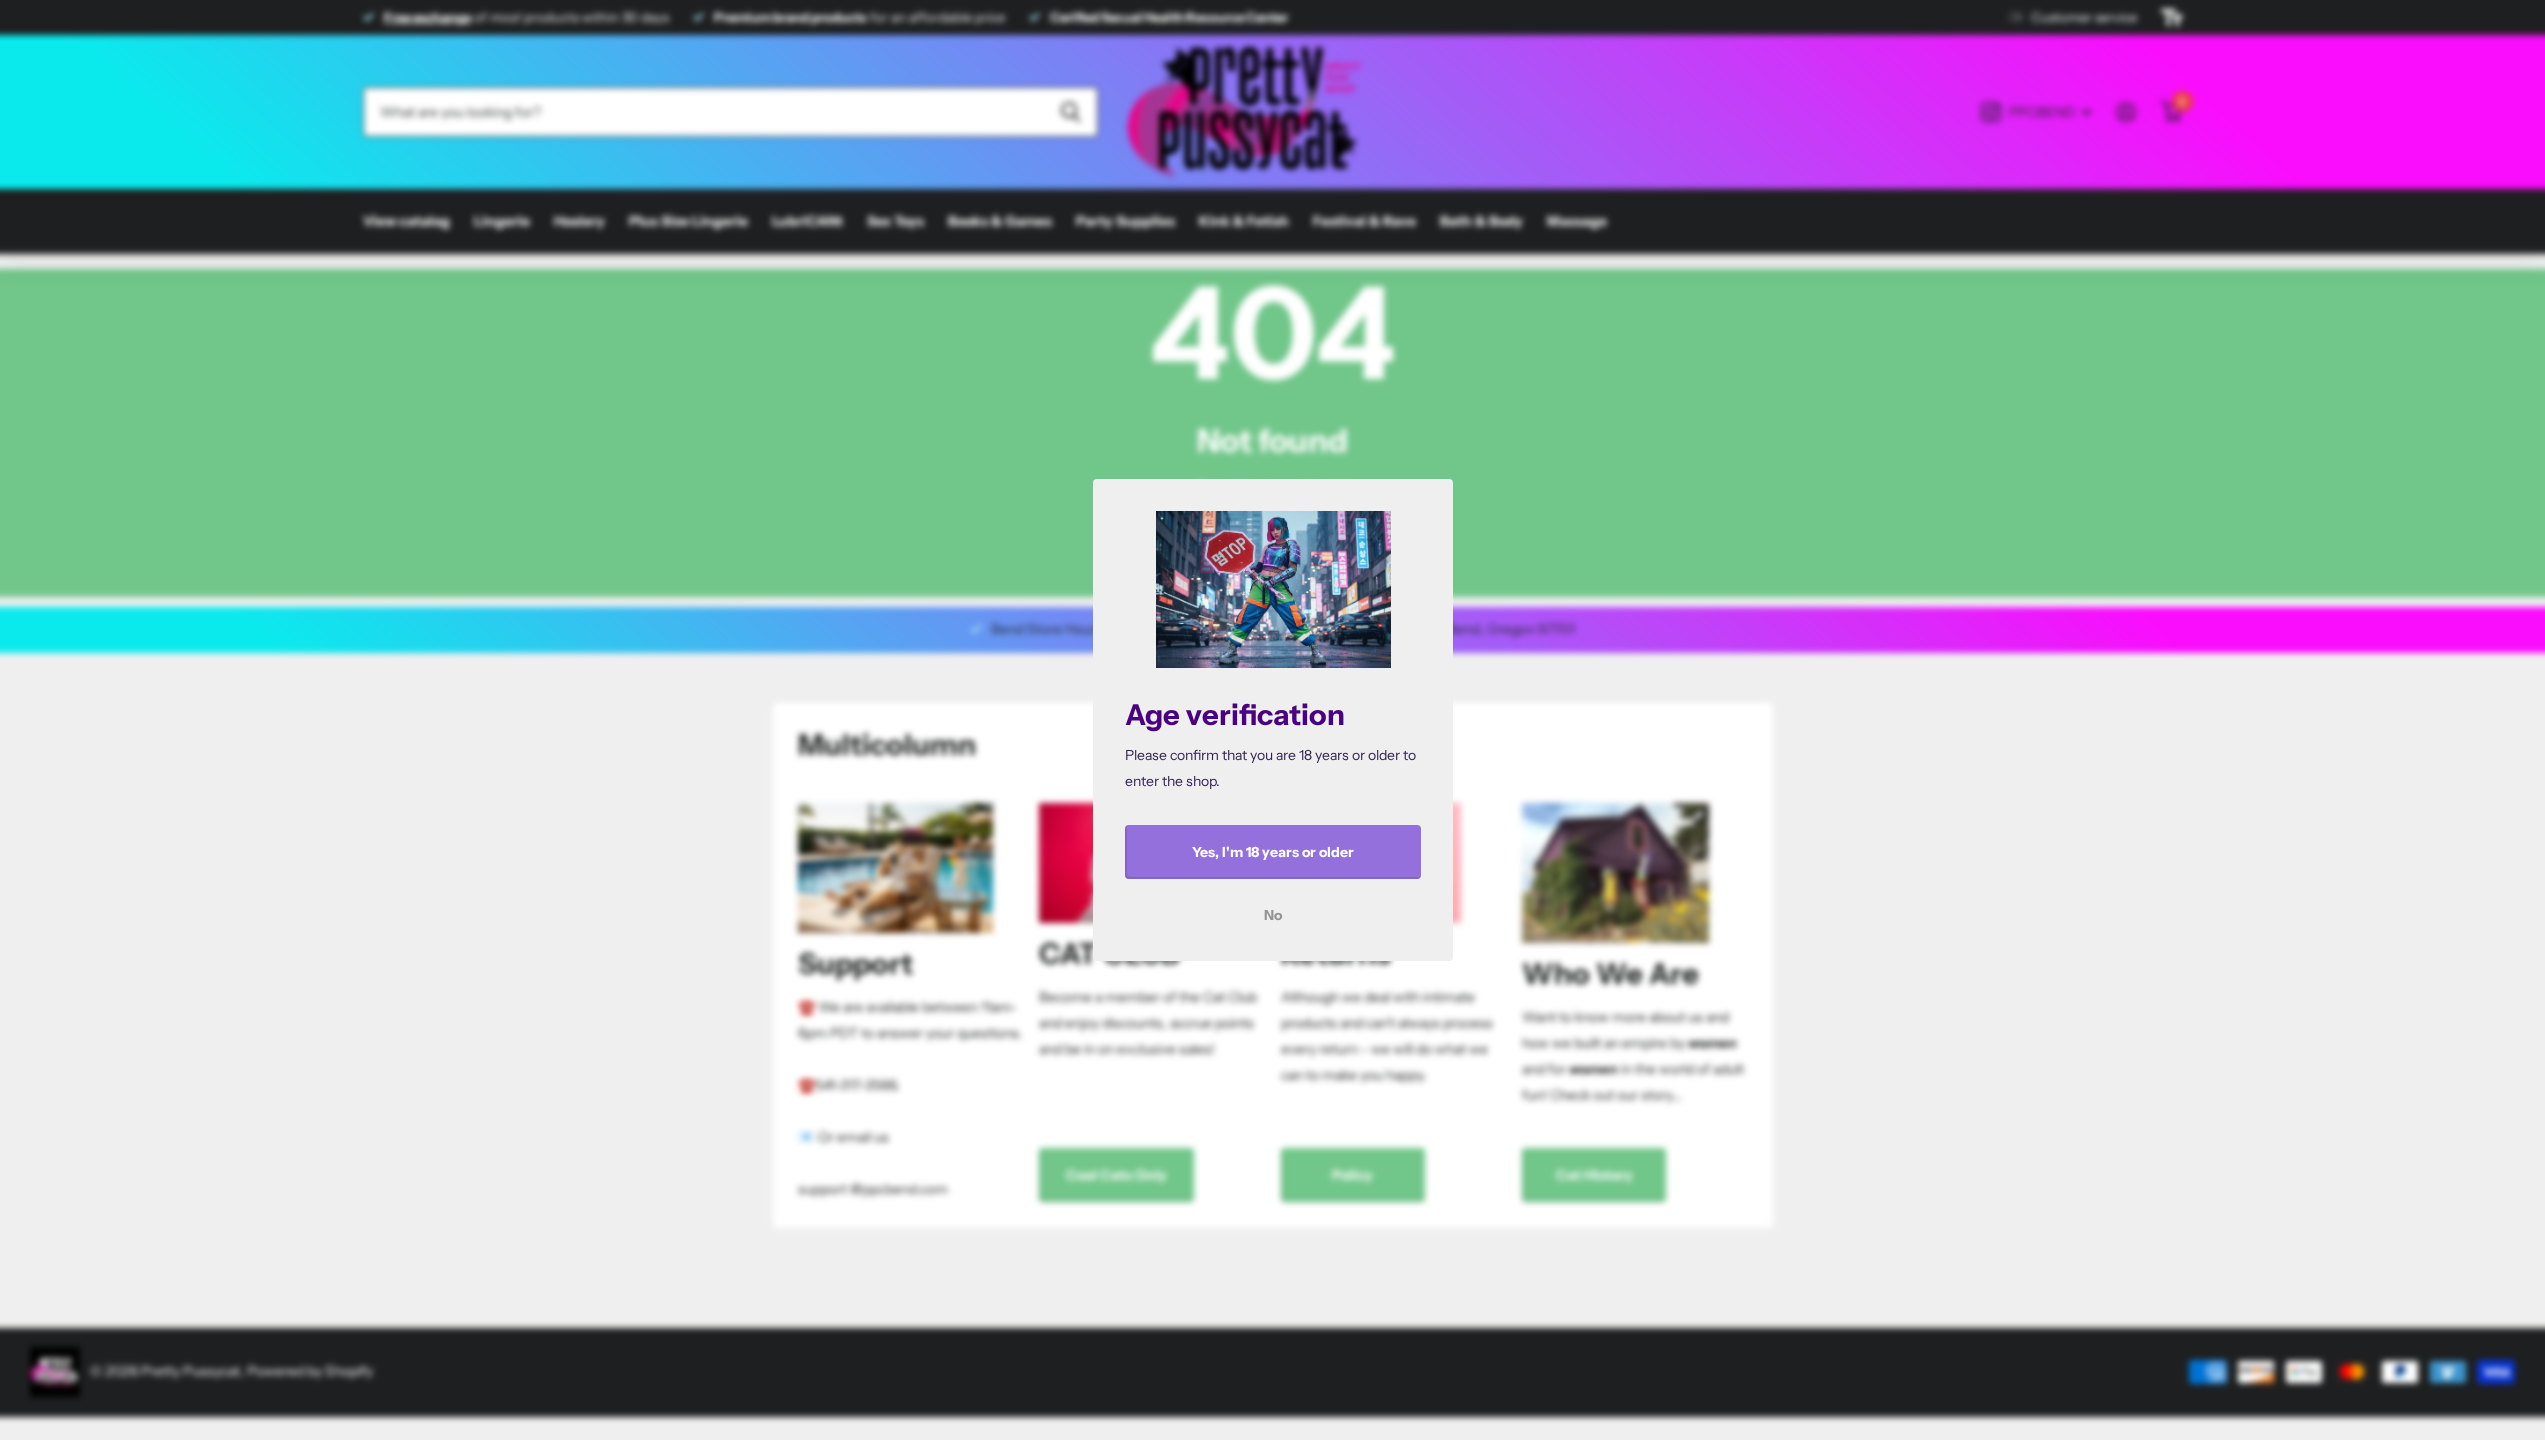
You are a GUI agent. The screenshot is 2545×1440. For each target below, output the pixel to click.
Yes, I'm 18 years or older (1273, 852)
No (1273, 915)
